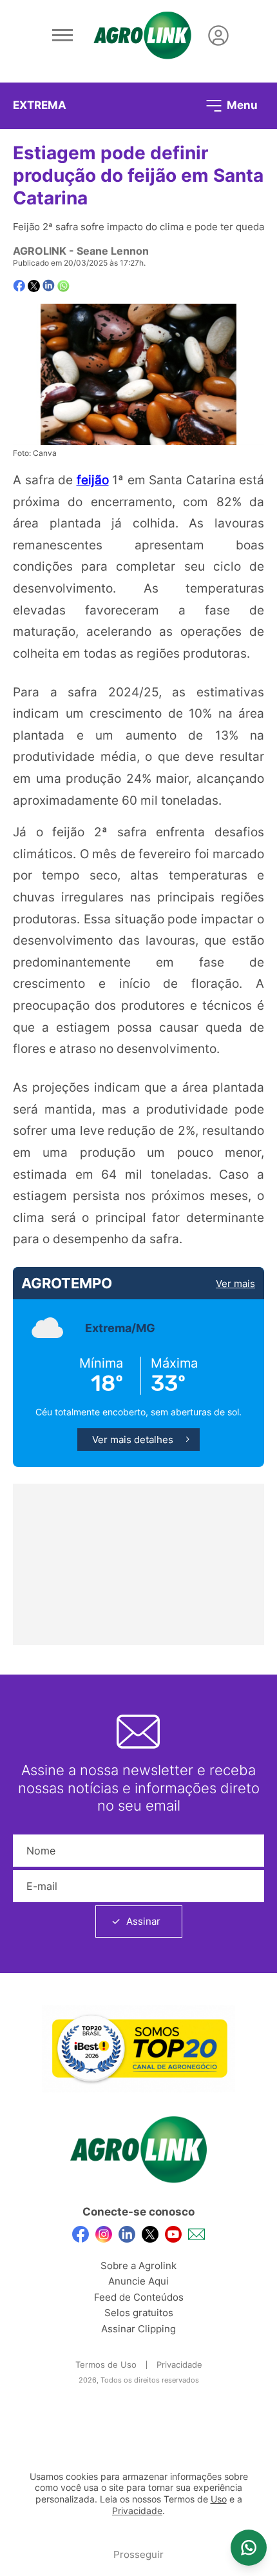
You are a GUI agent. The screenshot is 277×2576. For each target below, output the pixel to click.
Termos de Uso (106, 2365)
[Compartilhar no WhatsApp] (63, 286)
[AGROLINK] (142, 35)
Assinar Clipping (138, 2329)
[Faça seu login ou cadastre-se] (218, 35)
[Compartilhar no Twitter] (34, 286)
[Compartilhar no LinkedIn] (49, 286)
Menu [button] (241, 104)
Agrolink (40, 251)
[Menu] (62, 35)
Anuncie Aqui (138, 2281)
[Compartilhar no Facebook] (19, 286)
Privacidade (179, 2365)
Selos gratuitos (139, 2313)
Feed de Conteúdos (139, 2297)
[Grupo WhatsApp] (249, 2548)
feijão (93, 480)
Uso (219, 2499)
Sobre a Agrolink (138, 2266)
